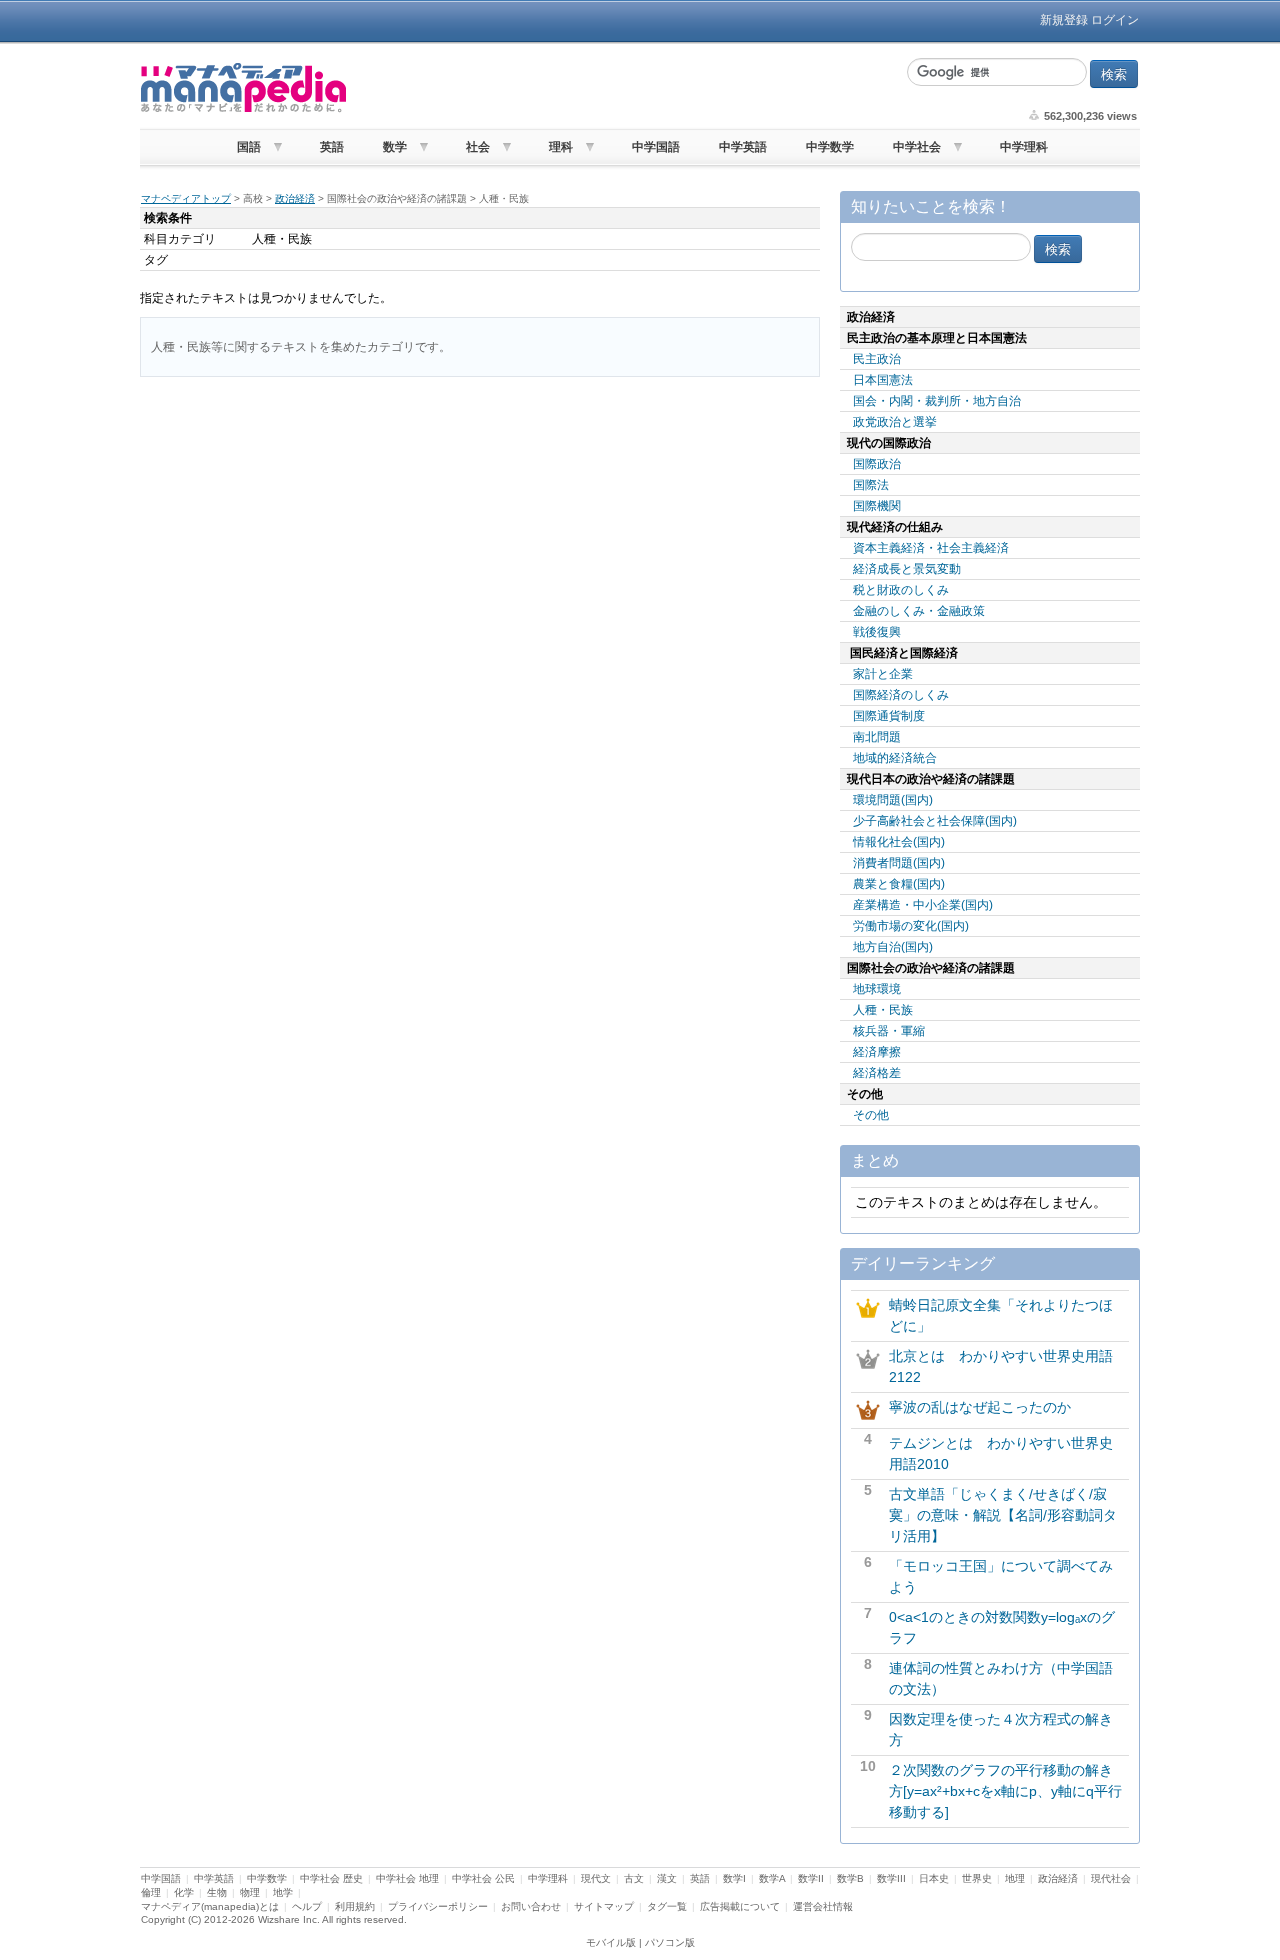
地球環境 (877, 989)
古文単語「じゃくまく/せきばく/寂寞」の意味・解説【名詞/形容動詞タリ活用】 (1003, 1515)
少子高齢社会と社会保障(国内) (935, 821)
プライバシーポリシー (438, 1906)
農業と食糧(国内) (899, 884)
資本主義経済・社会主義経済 (931, 548)
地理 (1015, 1878)
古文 (634, 1878)
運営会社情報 (823, 1906)
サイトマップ (604, 1906)
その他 (871, 1115)
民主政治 (877, 359)
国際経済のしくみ (901, 695)
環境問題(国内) (893, 800)
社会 (478, 147)
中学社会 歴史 (331, 1878)
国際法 (871, 485)
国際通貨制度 (889, 716)
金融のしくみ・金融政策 (919, 611)
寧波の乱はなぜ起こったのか (980, 1407)
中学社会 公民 (483, 1878)
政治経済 (295, 198)
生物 (217, 1892)
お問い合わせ (531, 1906)
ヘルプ (307, 1906)
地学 (283, 1892)
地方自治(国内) (893, 947)
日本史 (934, 1878)
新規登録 (1064, 20)
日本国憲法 (883, 380)
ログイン (1115, 20)
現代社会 (1111, 1878)
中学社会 (917, 147)
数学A (772, 1878)
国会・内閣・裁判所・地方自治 (937, 401)
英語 (332, 147)
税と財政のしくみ (901, 590)
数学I (734, 1878)
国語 (249, 147)
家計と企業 (883, 674)
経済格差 (877, 1073)
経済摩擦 (877, 1052)
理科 (561, 147)
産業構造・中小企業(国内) (923, 905)
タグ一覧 (667, 1906)
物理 (250, 1892)
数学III (891, 1878)
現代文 (596, 1878)
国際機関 (877, 506)
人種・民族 (883, 1010)
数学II (811, 1878)
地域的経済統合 (895, 758)
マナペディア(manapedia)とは (210, 1906)
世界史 (977, 1878)
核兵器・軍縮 (889, 1031)
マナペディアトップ (186, 198)
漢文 (667, 1878)
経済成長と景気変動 (907, 569)
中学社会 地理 (407, 1878)
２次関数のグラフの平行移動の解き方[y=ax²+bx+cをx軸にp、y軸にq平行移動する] (1005, 1791)
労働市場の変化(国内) (911, 926)
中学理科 (1024, 147)
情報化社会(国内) (899, 842)
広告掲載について (740, 1906)
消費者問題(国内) (899, 863)
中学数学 (830, 147)
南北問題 (877, 737)
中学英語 (743, 147)
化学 (184, 1892)
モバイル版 (611, 1942)
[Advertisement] (625, 88)
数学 (395, 147)
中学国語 (656, 147)
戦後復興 (877, 632)
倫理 (151, 1892)
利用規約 (355, 1906)
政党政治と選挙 (895, 422)
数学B (850, 1878)
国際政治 (877, 464)
